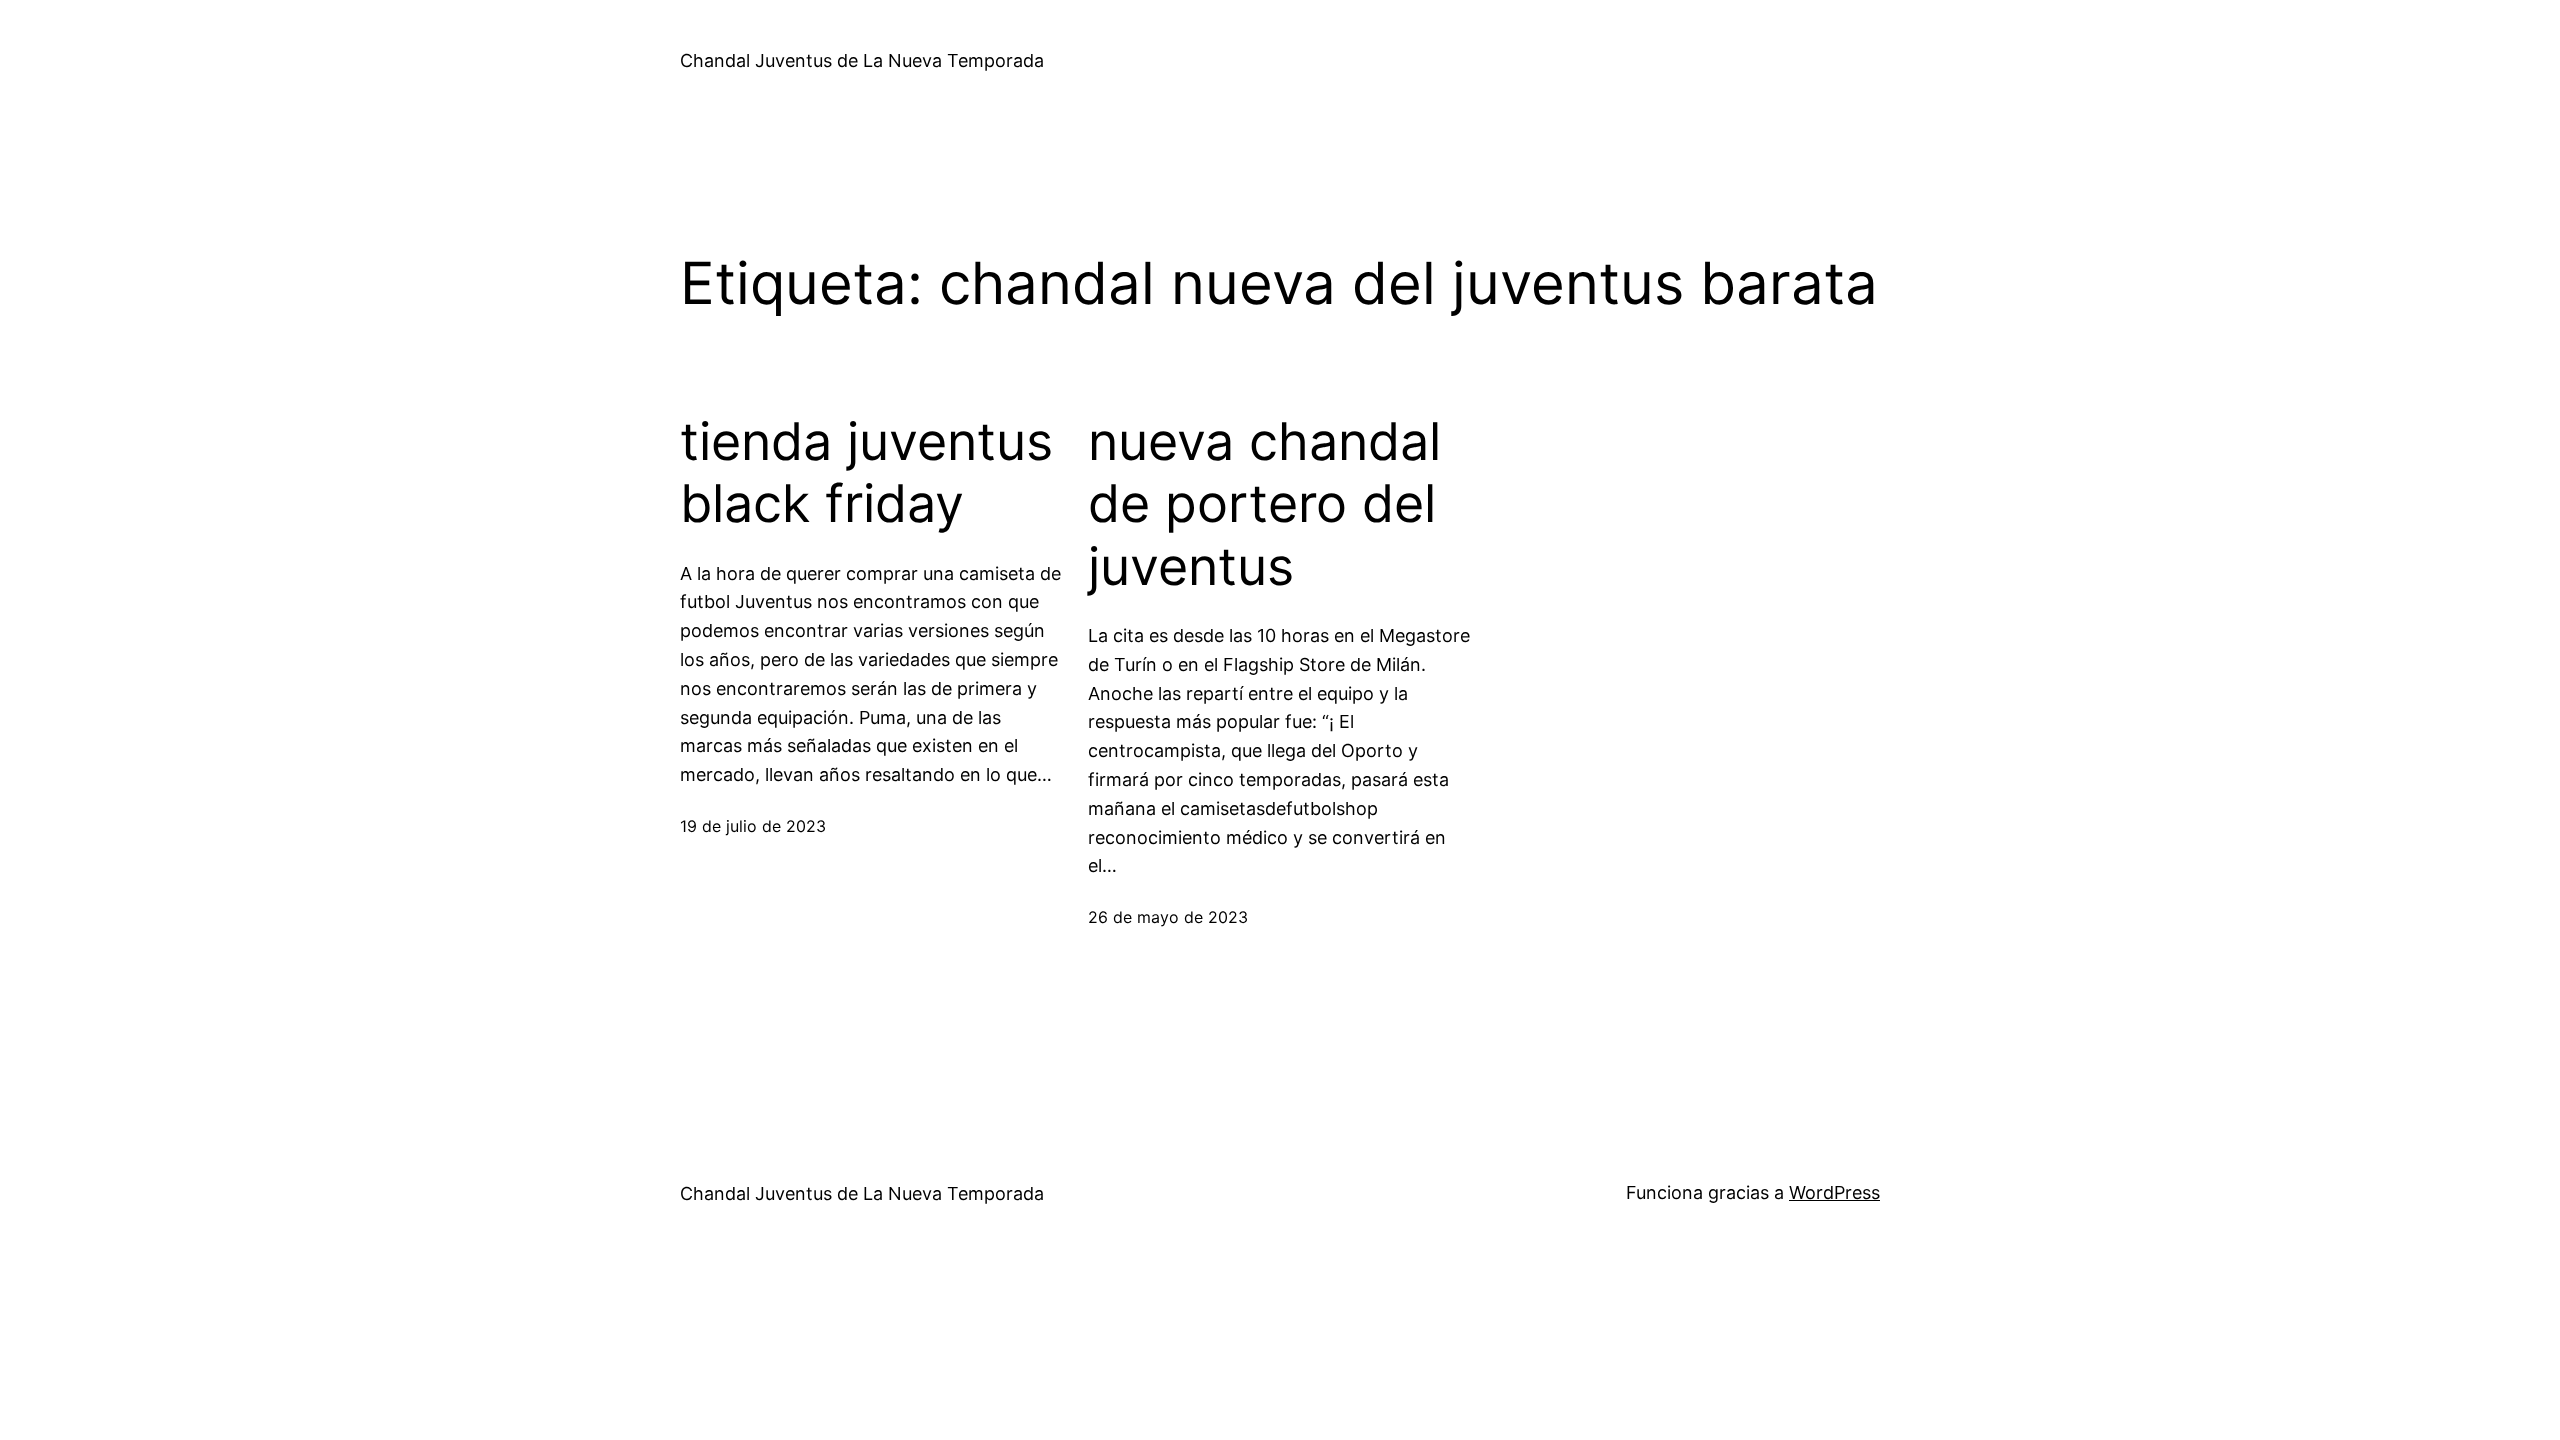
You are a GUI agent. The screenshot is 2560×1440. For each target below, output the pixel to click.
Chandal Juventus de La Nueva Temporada (862, 60)
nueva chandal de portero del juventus (1264, 504)
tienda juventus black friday (866, 473)
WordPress (1834, 1192)
